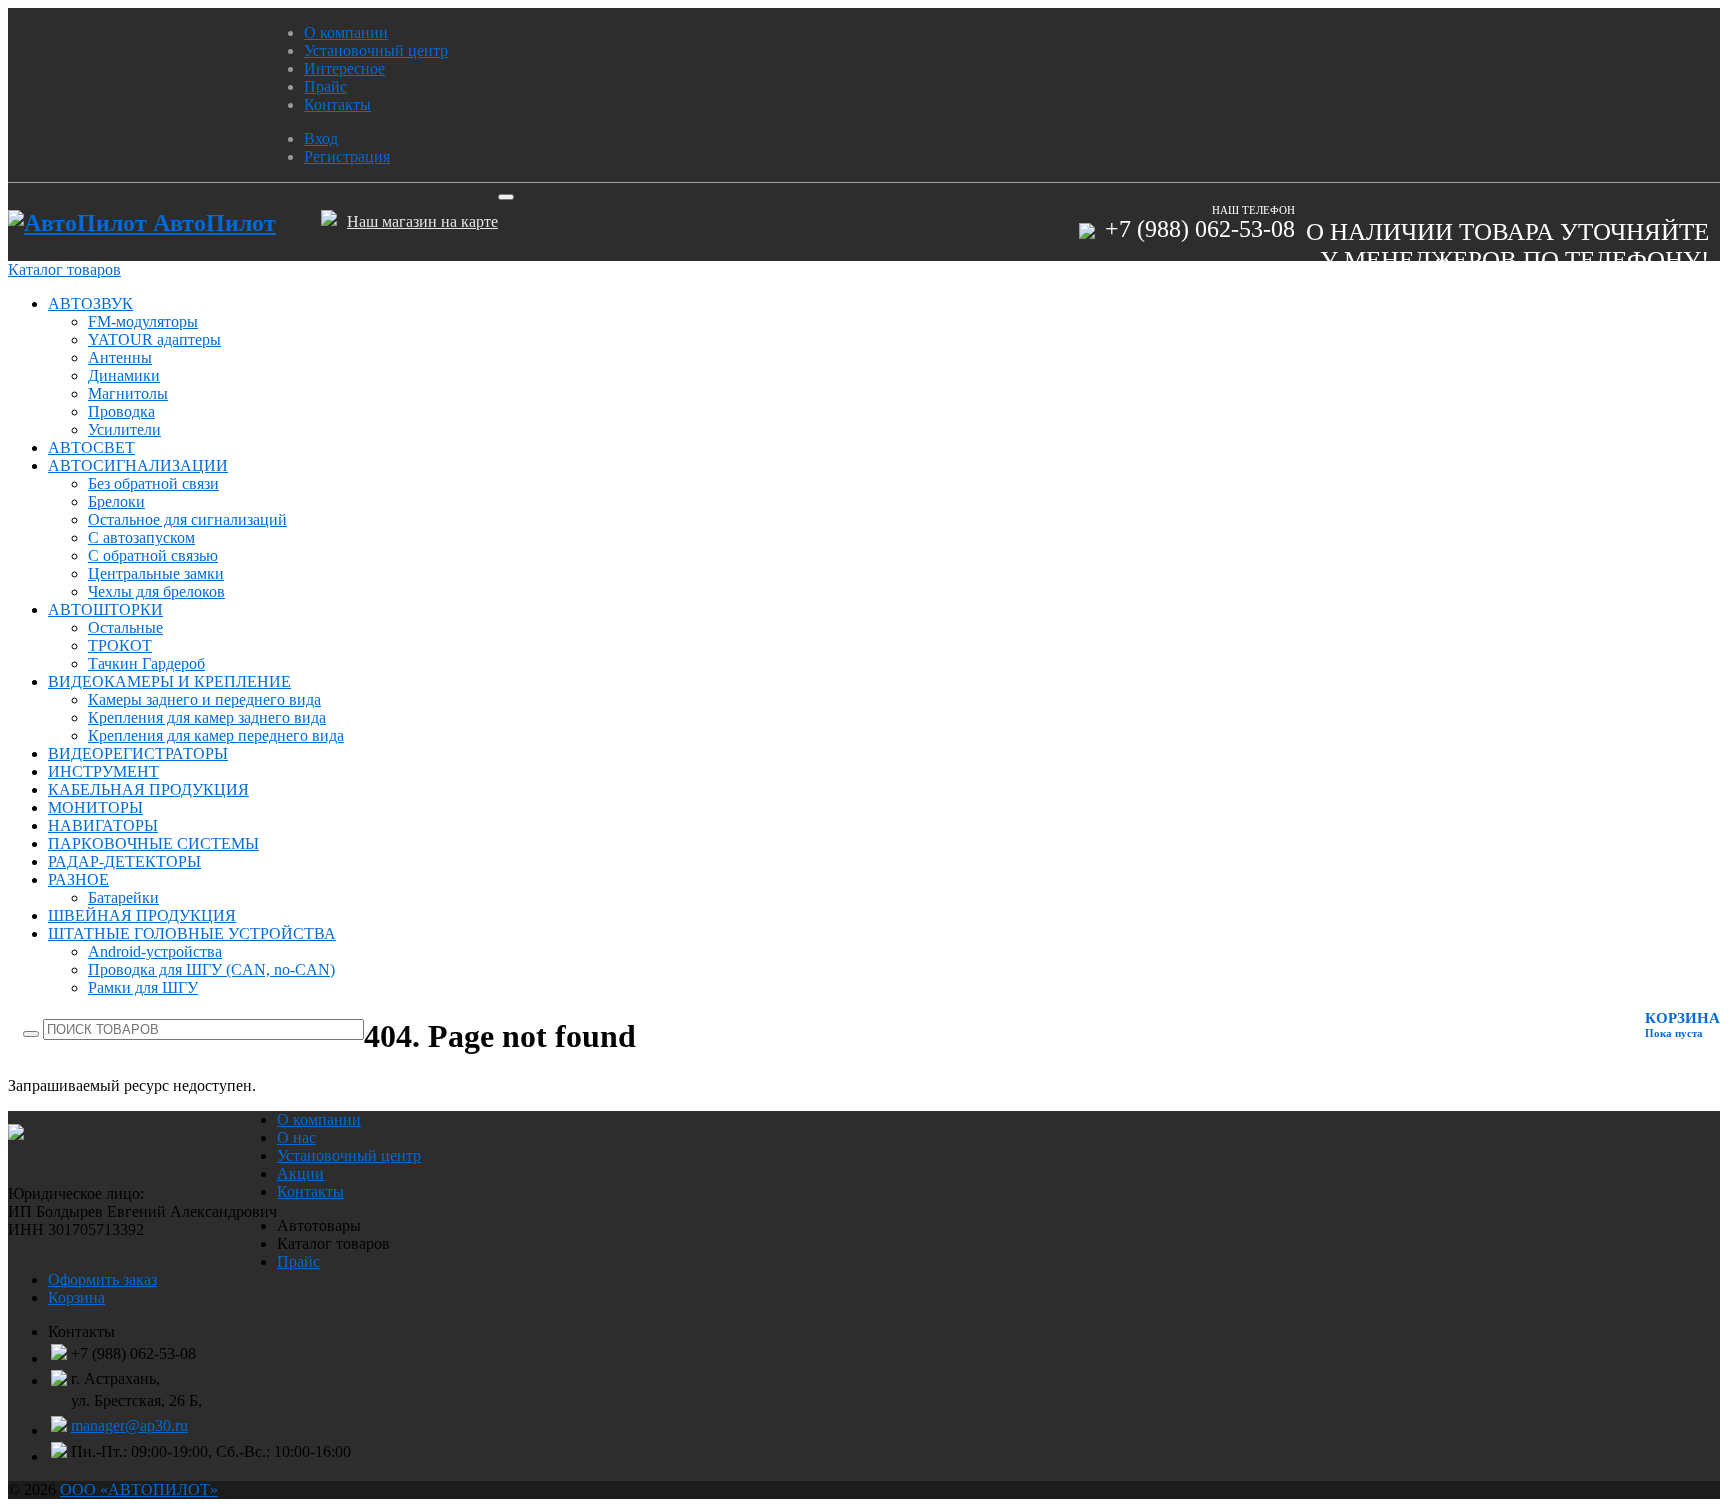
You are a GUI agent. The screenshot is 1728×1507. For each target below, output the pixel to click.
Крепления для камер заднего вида (207, 717)
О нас (296, 1137)
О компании (346, 32)
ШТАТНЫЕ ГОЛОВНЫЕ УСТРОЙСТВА (192, 933)
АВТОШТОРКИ (105, 609)
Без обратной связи (153, 483)
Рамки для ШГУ (143, 987)
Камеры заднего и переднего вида (204, 699)
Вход (321, 138)
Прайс (325, 86)
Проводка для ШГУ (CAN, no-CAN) (211, 969)
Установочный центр (376, 50)
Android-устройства (155, 951)
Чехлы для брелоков (156, 591)
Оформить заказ (102, 1279)
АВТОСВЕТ (91, 447)
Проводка (121, 411)
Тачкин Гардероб (146, 663)
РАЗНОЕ (78, 879)
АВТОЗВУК (90, 303)
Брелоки (116, 501)
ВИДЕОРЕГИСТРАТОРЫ (138, 753)
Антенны (120, 357)
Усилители (124, 429)
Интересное (344, 68)
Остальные (125, 627)
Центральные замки (156, 573)
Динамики (124, 375)
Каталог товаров (64, 269)
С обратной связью (153, 555)
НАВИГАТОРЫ (103, 825)
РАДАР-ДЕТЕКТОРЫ (124, 861)
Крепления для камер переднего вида (216, 735)
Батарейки (123, 897)
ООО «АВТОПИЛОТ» (139, 1489)
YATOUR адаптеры (154, 339)
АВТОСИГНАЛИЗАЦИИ (138, 465)
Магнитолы (128, 393)
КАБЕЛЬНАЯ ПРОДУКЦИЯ (148, 789)
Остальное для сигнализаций (187, 519)
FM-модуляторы (143, 321)
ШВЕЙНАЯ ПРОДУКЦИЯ (142, 915)
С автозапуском (141, 537)
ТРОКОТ (120, 645)
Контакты (337, 104)
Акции (300, 1173)
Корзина (76, 1297)
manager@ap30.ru (129, 1425)
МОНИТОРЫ (95, 807)
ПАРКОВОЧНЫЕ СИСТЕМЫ (153, 843)
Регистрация (347, 156)
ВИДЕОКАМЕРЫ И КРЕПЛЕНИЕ (169, 681)
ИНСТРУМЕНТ (103, 771)
